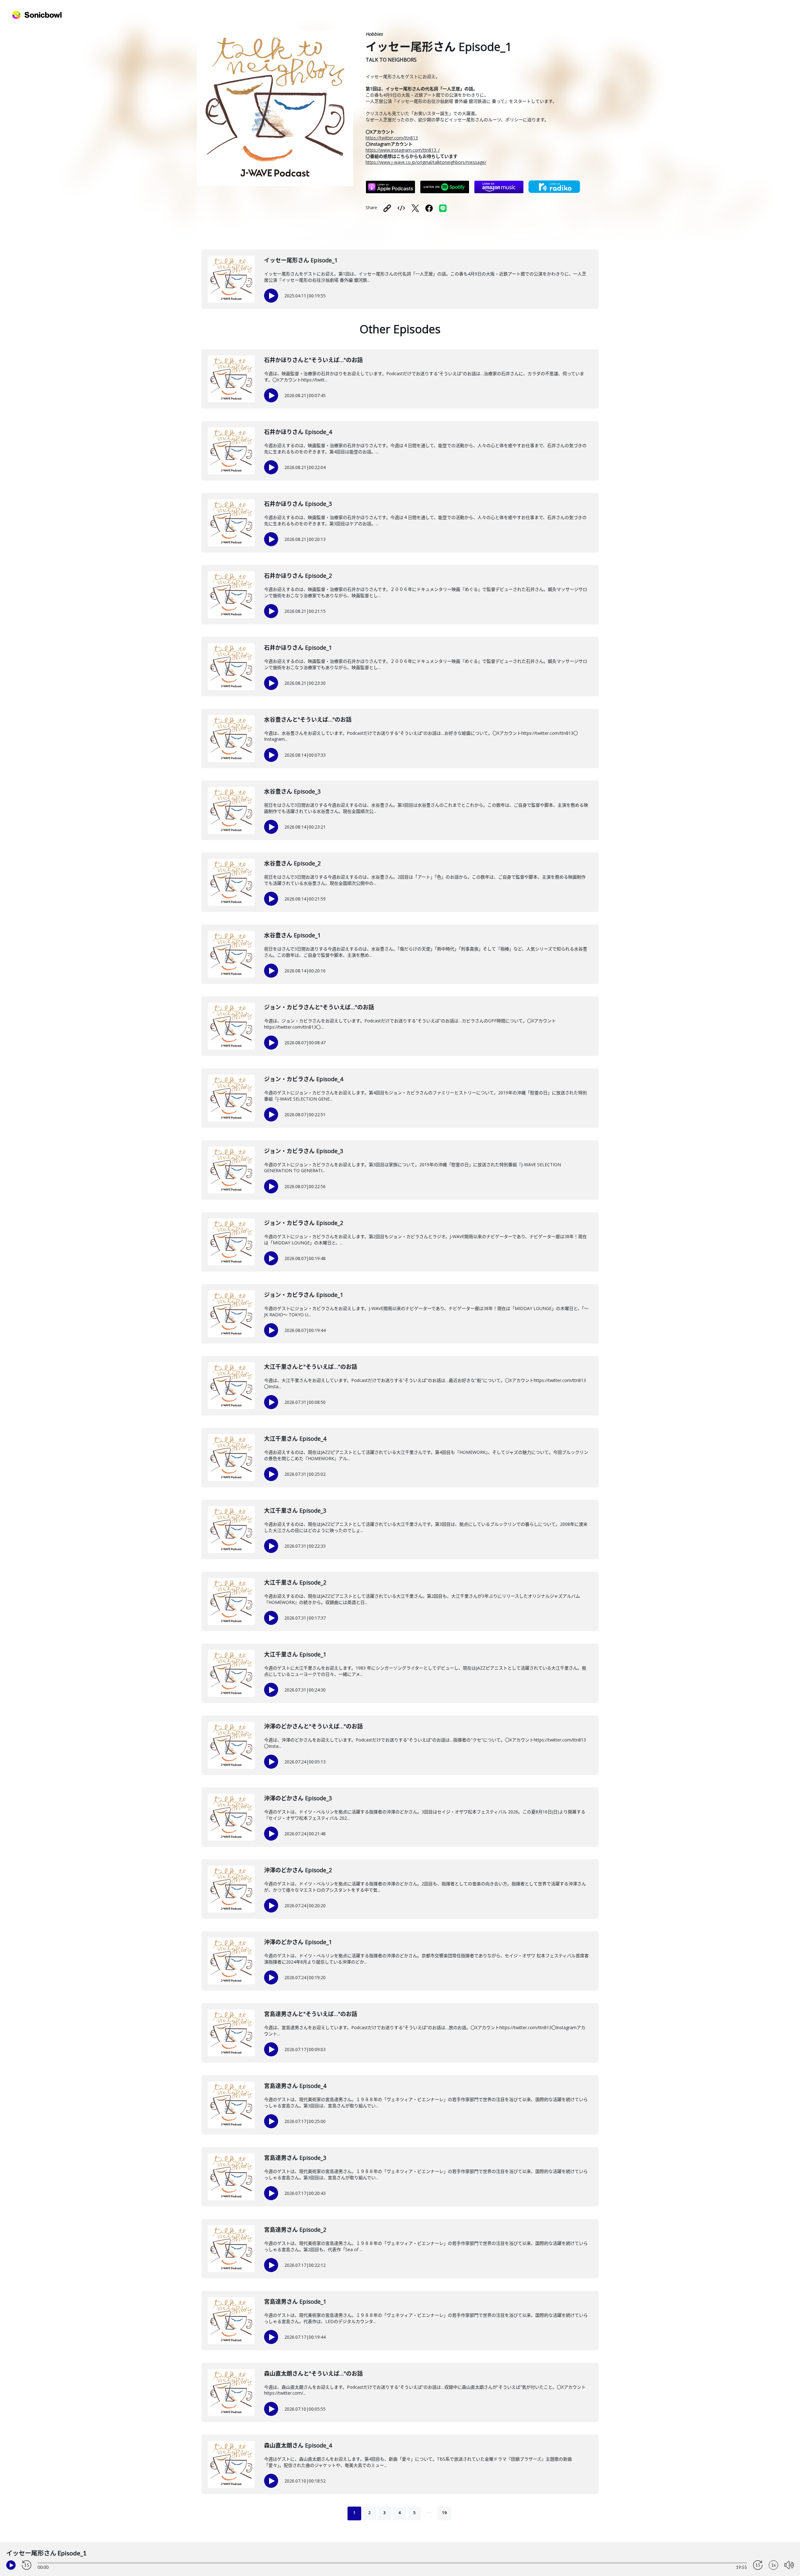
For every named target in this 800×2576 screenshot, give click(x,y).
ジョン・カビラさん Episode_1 (304, 1295)
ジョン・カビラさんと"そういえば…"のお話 (319, 1007)
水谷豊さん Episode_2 (292, 863)
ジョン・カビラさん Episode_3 (304, 1151)
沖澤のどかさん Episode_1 (298, 1942)
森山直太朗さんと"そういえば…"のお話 (313, 2373)
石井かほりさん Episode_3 (298, 504)
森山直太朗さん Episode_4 (298, 2445)
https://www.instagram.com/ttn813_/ (403, 150)
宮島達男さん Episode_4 (295, 2086)
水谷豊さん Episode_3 (292, 791)
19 (444, 2513)
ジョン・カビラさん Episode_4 (304, 1079)
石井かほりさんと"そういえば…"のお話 (313, 360)
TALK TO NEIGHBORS (391, 60)
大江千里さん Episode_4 (295, 1439)
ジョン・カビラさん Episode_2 (304, 1223)
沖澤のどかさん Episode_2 (298, 1870)
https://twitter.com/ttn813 (392, 138)
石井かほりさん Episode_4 (298, 432)
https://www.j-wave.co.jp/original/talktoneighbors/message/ (426, 162)
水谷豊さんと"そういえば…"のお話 (308, 719)
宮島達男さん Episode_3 (295, 2158)
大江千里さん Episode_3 (295, 1510)
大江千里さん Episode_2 (295, 1582)
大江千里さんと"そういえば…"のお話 (311, 1367)
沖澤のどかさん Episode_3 (298, 1798)
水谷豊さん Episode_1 (292, 935)
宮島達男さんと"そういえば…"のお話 (311, 2014)
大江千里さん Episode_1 (295, 1654)
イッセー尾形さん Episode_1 (301, 260)
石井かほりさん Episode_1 (298, 648)
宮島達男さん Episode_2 (295, 2230)
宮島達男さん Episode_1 (295, 2301)
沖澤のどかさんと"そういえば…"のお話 (313, 1726)
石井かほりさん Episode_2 (298, 576)
